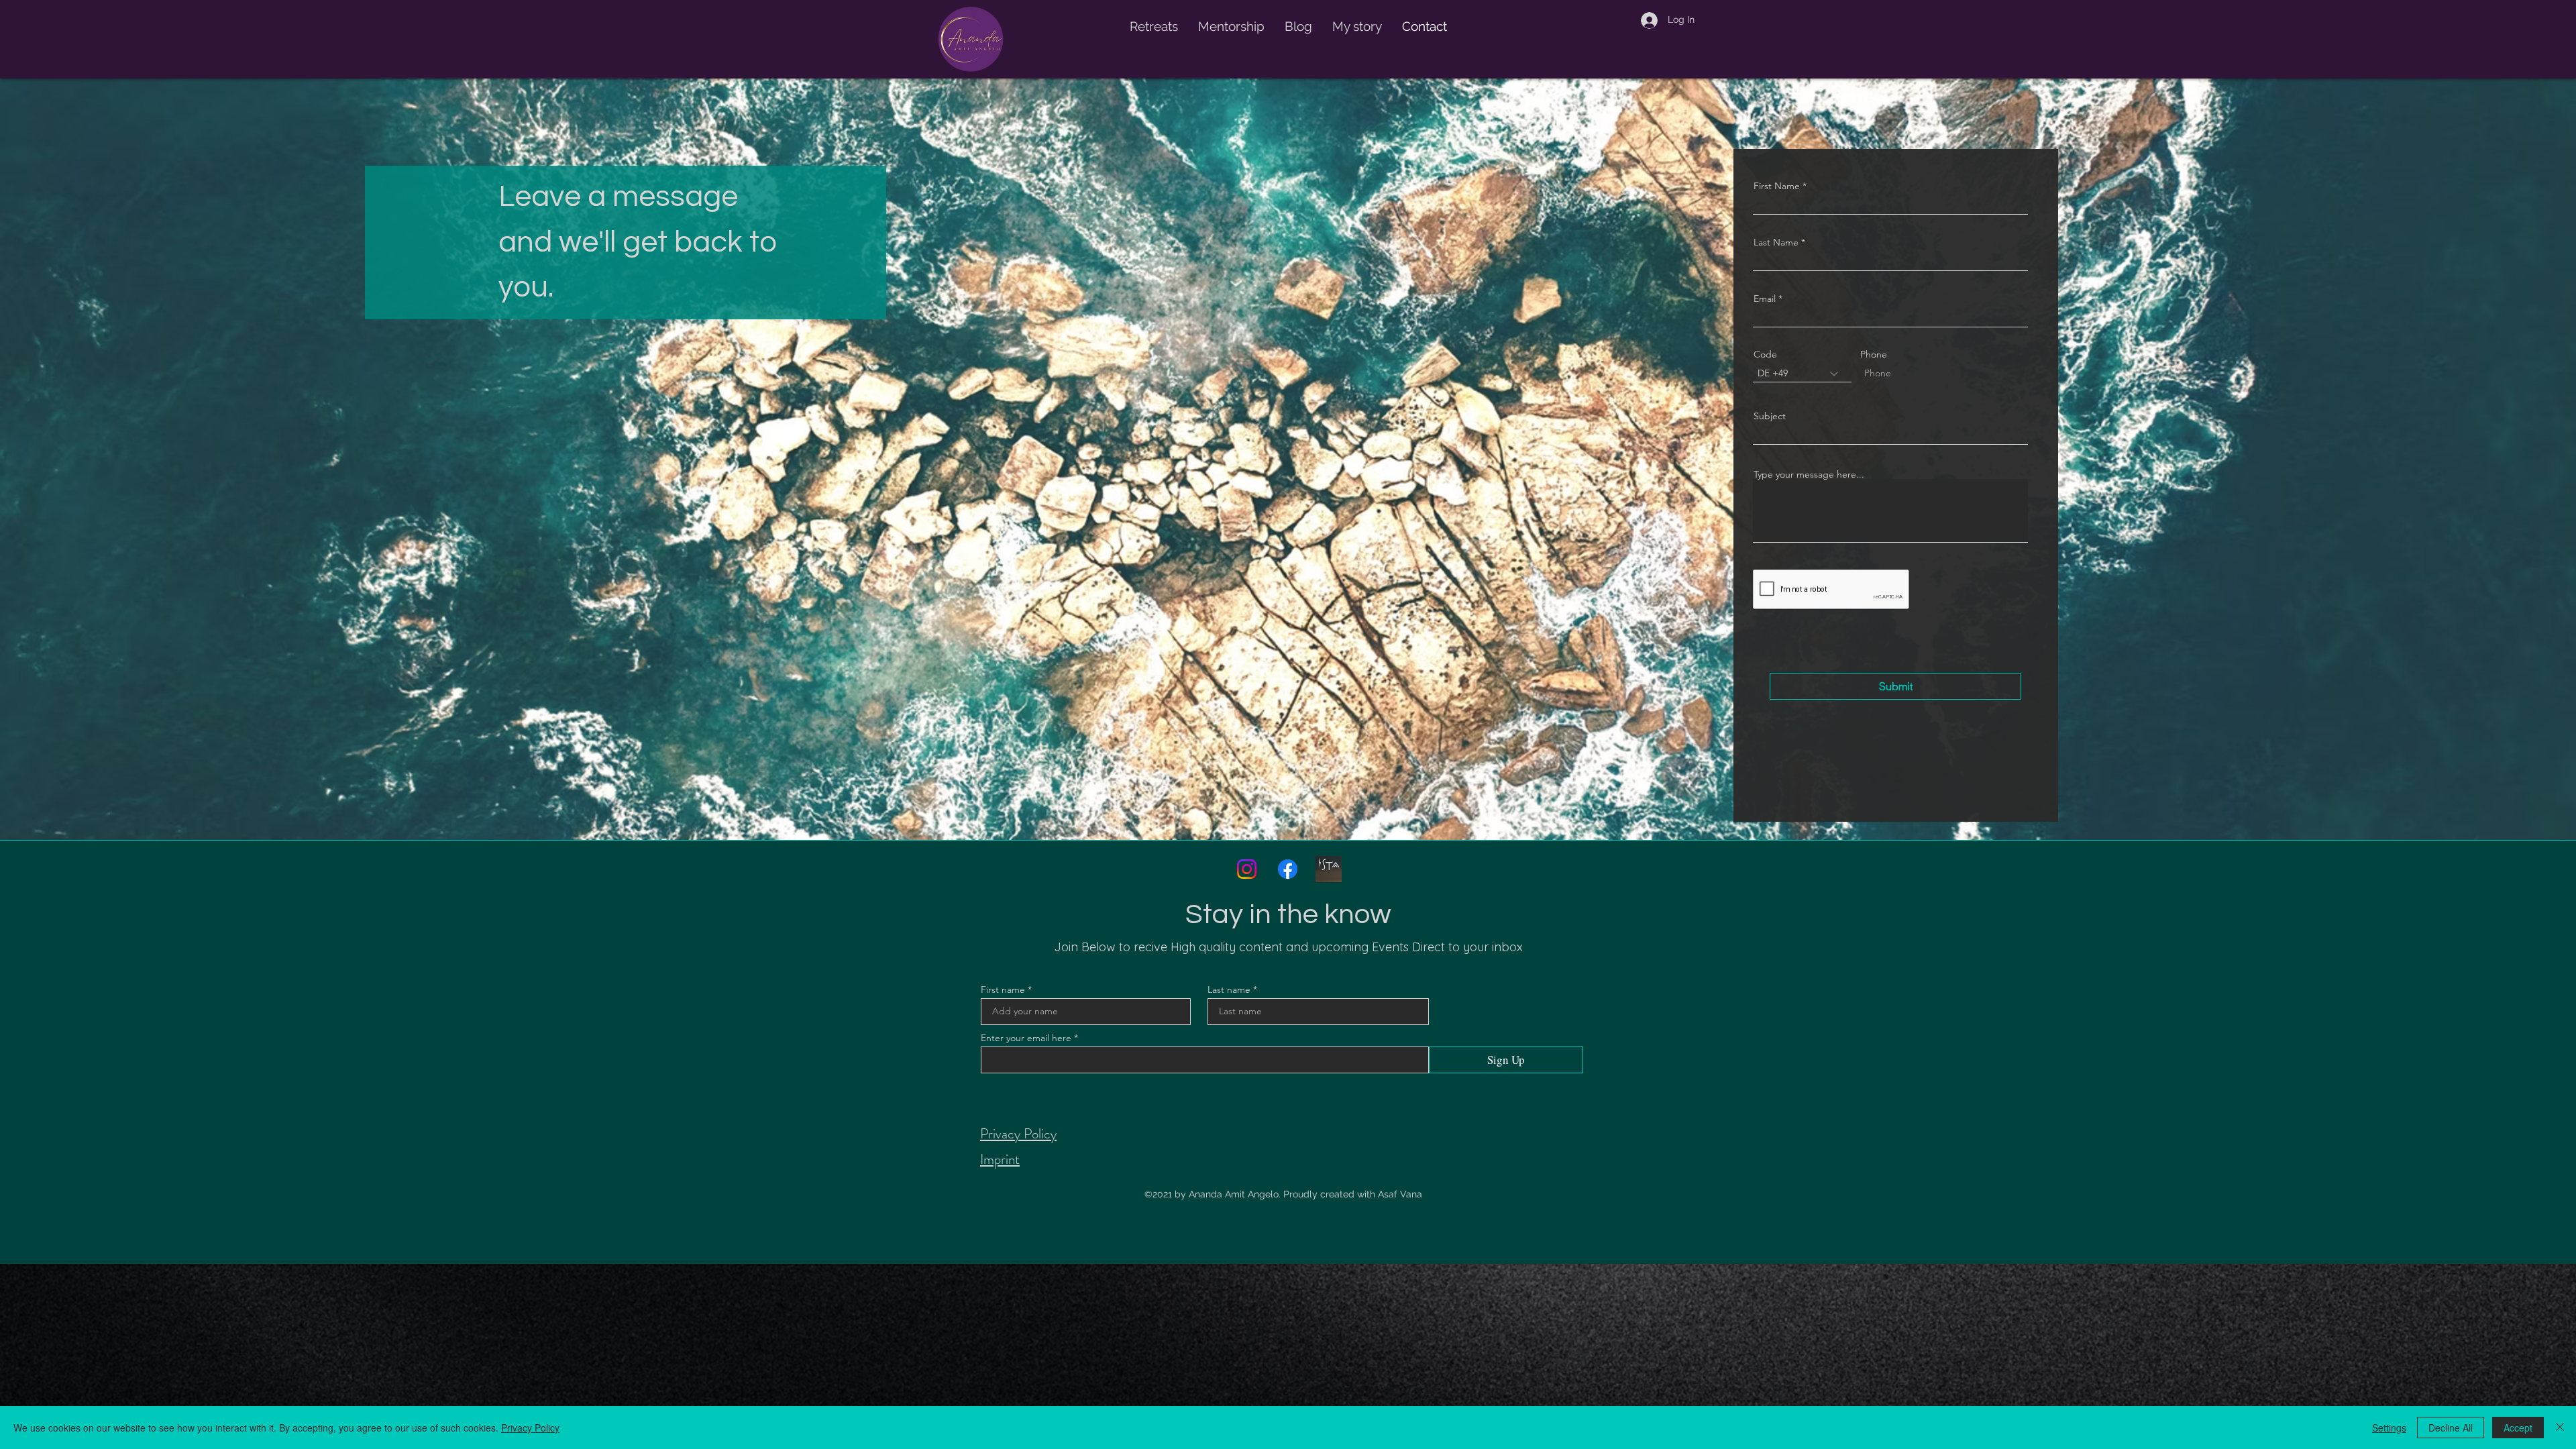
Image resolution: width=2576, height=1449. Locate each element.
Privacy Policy (530, 1428)
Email (1765, 299)
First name (1003, 989)
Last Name (1776, 242)
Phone (1874, 354)
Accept (2518, 1428)
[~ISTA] (1329, 869)
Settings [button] (2389, 1428)
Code (1765, 354)
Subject (1770, 416)
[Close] (2560, 1428)
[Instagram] (1247, 869)
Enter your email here (1026, 1038)
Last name (1229, 989)
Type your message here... (1809, 474)
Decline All (2451, 1428)
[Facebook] (1288, 869)
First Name (1777, 186)
